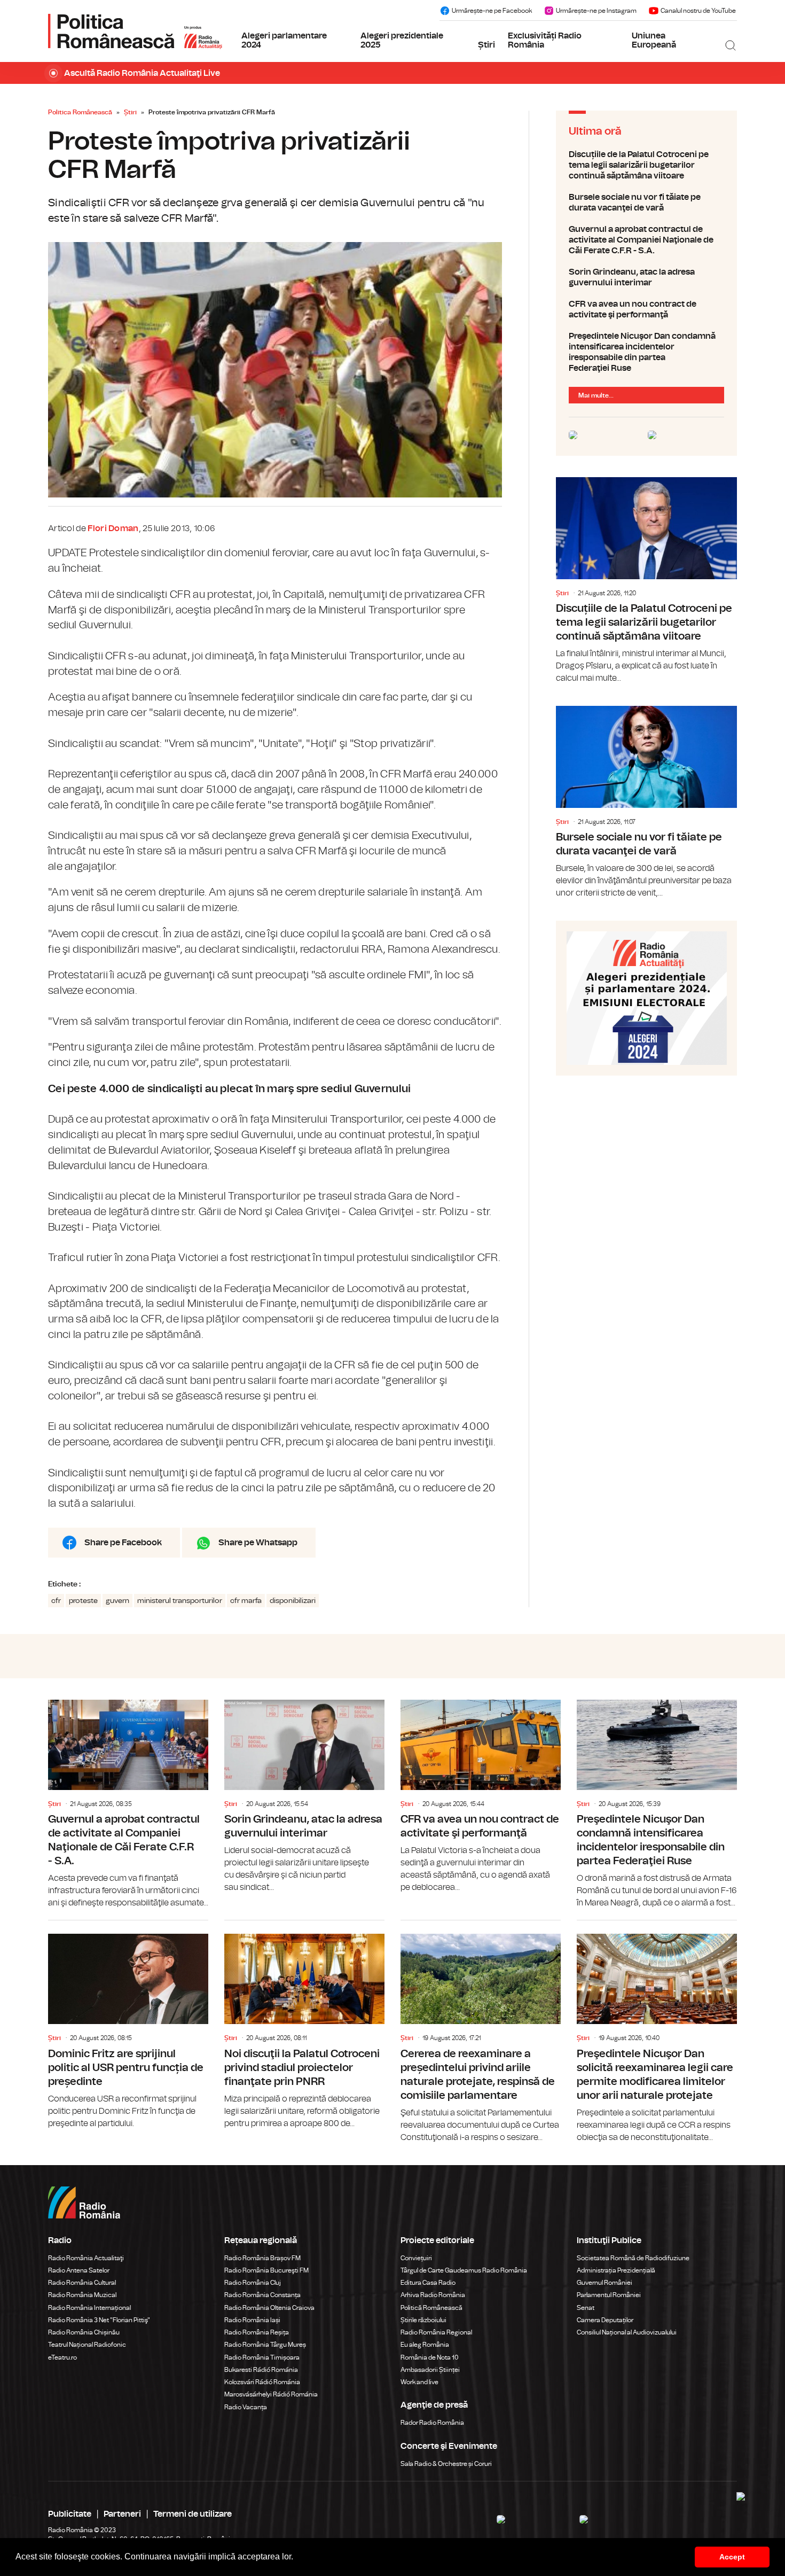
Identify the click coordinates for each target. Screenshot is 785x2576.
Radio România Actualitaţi (86, 2258)
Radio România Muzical (82, 2295)
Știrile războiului (423, 2320)
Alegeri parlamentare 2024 (284, 41)
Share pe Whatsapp (258, 1543)
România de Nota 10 (430, 2357)
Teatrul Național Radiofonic (87, 2345)
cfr (56, 1601)
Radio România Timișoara (262, 2357)
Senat (586, 2308)
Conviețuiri (416, 2258)
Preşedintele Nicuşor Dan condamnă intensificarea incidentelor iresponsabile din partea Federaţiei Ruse (646, 352)
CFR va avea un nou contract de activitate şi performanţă (646, 309)
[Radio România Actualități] (135, 31)
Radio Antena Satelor (79, 2270)
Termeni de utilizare (193, 2514)
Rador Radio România (432, 2423)
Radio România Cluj (253, 2283)
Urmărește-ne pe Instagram (596, 11)
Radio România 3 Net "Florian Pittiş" (99, 2320)
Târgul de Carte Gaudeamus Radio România (464, 2270)
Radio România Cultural (82, 2283)
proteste (83, 1601)
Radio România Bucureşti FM (266, 2270)
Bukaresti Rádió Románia (261, 2370)
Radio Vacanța (246, 2407)
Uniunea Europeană (654, 41)
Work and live (419, 2382)
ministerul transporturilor (180, 1601)
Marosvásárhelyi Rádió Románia (271, 2394)
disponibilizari (293, 1601)
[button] (297, 2558)
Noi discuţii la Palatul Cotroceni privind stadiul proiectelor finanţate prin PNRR (304, 2025)
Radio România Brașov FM (262, 2258)
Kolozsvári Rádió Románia (262, 2382)
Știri (486, 45)
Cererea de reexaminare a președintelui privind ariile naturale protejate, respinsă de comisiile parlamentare (481, 2032)
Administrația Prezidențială (616, 2270)
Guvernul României (605, 2283)
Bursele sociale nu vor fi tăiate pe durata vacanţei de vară (646, 203)
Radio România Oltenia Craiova (269, 2308)
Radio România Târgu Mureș (265, 2345)
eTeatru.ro (62, 2357)
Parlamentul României (609, 2295)
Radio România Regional (436, 2332)
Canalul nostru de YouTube (698, 11)
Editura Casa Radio (428, 2283)
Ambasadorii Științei (430, 2370)
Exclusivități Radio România (545, 41)
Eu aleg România (425, 2345)
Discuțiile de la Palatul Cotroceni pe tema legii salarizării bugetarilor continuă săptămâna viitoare (646, 165)
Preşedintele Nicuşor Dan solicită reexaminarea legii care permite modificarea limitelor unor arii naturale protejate (657, 2032)
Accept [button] (732, 2557)
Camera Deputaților (605, 2320)
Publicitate (70, 2514)
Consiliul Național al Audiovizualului (627, 2332)
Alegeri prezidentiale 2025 (402, 41)
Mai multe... (596, 395)
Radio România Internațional (89, 2308)
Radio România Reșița (257, 2332)
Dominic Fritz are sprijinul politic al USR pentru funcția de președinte (128, 2025)
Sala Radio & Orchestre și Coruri (446, 2464)
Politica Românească (80, 112)
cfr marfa (246, 1601)
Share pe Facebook (123, 1543)
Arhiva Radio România (433, 2295)
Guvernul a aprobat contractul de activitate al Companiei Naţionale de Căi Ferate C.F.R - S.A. (646, 240)
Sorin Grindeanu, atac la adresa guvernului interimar (646, 277)
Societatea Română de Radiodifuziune (633, 2258)
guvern (117, 1601)
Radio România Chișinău (84, 2332)
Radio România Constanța (262, 2295)
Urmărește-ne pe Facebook (492, 11)
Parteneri (122, 2514)
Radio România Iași (252, 2320)
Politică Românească (431, 2308)
